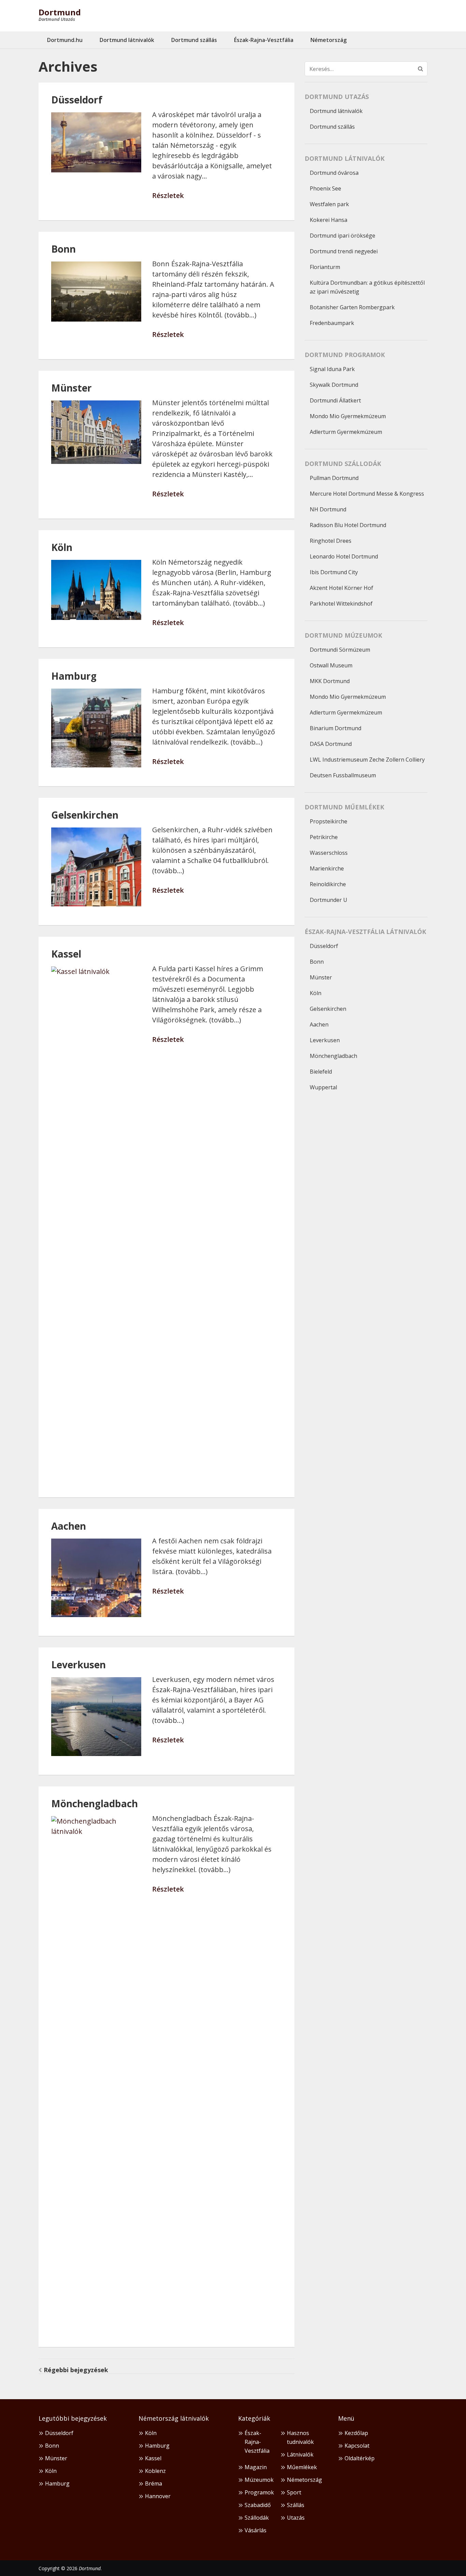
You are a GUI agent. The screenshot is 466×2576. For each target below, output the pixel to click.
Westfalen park (329, 204)
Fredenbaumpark (332, 323)
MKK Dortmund (330, 681)
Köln (62, 547)
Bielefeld (321, 1072)
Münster (71, 388)
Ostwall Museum (331, 665)
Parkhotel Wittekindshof (341, 604)
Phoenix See (325, 188)
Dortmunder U (329, 900)
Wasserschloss (329, 853)
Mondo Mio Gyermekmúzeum (348, 416)
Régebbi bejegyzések (76, 2370)
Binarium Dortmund (336, 728)
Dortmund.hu (65, 40)
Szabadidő (258, 2505)
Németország (329, 40)
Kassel (66, 954)
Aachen (69, 1526)
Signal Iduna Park (332, 369)
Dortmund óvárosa (334, 173)
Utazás (296, 2518)
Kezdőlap (356, 2433)
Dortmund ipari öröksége (343, 236)
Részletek (168, 196)
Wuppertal (323, 1087)
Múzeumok (259, 2480)
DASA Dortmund (331, 744)
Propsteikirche (329, 821)
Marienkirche (327, 868)
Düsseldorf (77, 100)
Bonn (63, 249)
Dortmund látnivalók (127, 40)
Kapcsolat (357, 2446)
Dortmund (60, 12)
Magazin (256, 2467)
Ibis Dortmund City (334, 572)
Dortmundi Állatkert (335, 400)
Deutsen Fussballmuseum (343, 775)
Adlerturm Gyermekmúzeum (346, 432)
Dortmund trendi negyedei (344, 251)
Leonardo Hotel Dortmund (344, 556)
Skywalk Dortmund (334, 385)
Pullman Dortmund (334, 478)
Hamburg (74, 676)
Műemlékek (302, 2467)
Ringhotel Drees (331, 541)
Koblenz (155, 2471)
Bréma (154, 2483)
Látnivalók (300, 2454)
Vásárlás (256, 2530)
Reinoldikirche (328, 884)
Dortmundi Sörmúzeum (340, 650)
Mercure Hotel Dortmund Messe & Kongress (367, 494)
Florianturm (325, 267)
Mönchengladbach (94, 1803)
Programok (259, 2492)
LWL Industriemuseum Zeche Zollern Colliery (367, 760)
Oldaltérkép (360, 2458)
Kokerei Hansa (329, 220)
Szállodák (257, 2518)
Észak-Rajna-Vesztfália (264, 40)
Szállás (296, 2505)
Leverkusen (78, 1665)
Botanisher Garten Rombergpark (352, 307)
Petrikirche (324, 837)
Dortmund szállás (194, 40)
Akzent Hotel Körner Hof (341, 588)
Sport (294, 2492)
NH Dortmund (328, 509)
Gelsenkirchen (85, 815)
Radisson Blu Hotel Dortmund (348, 525)
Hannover (158, 2496)
